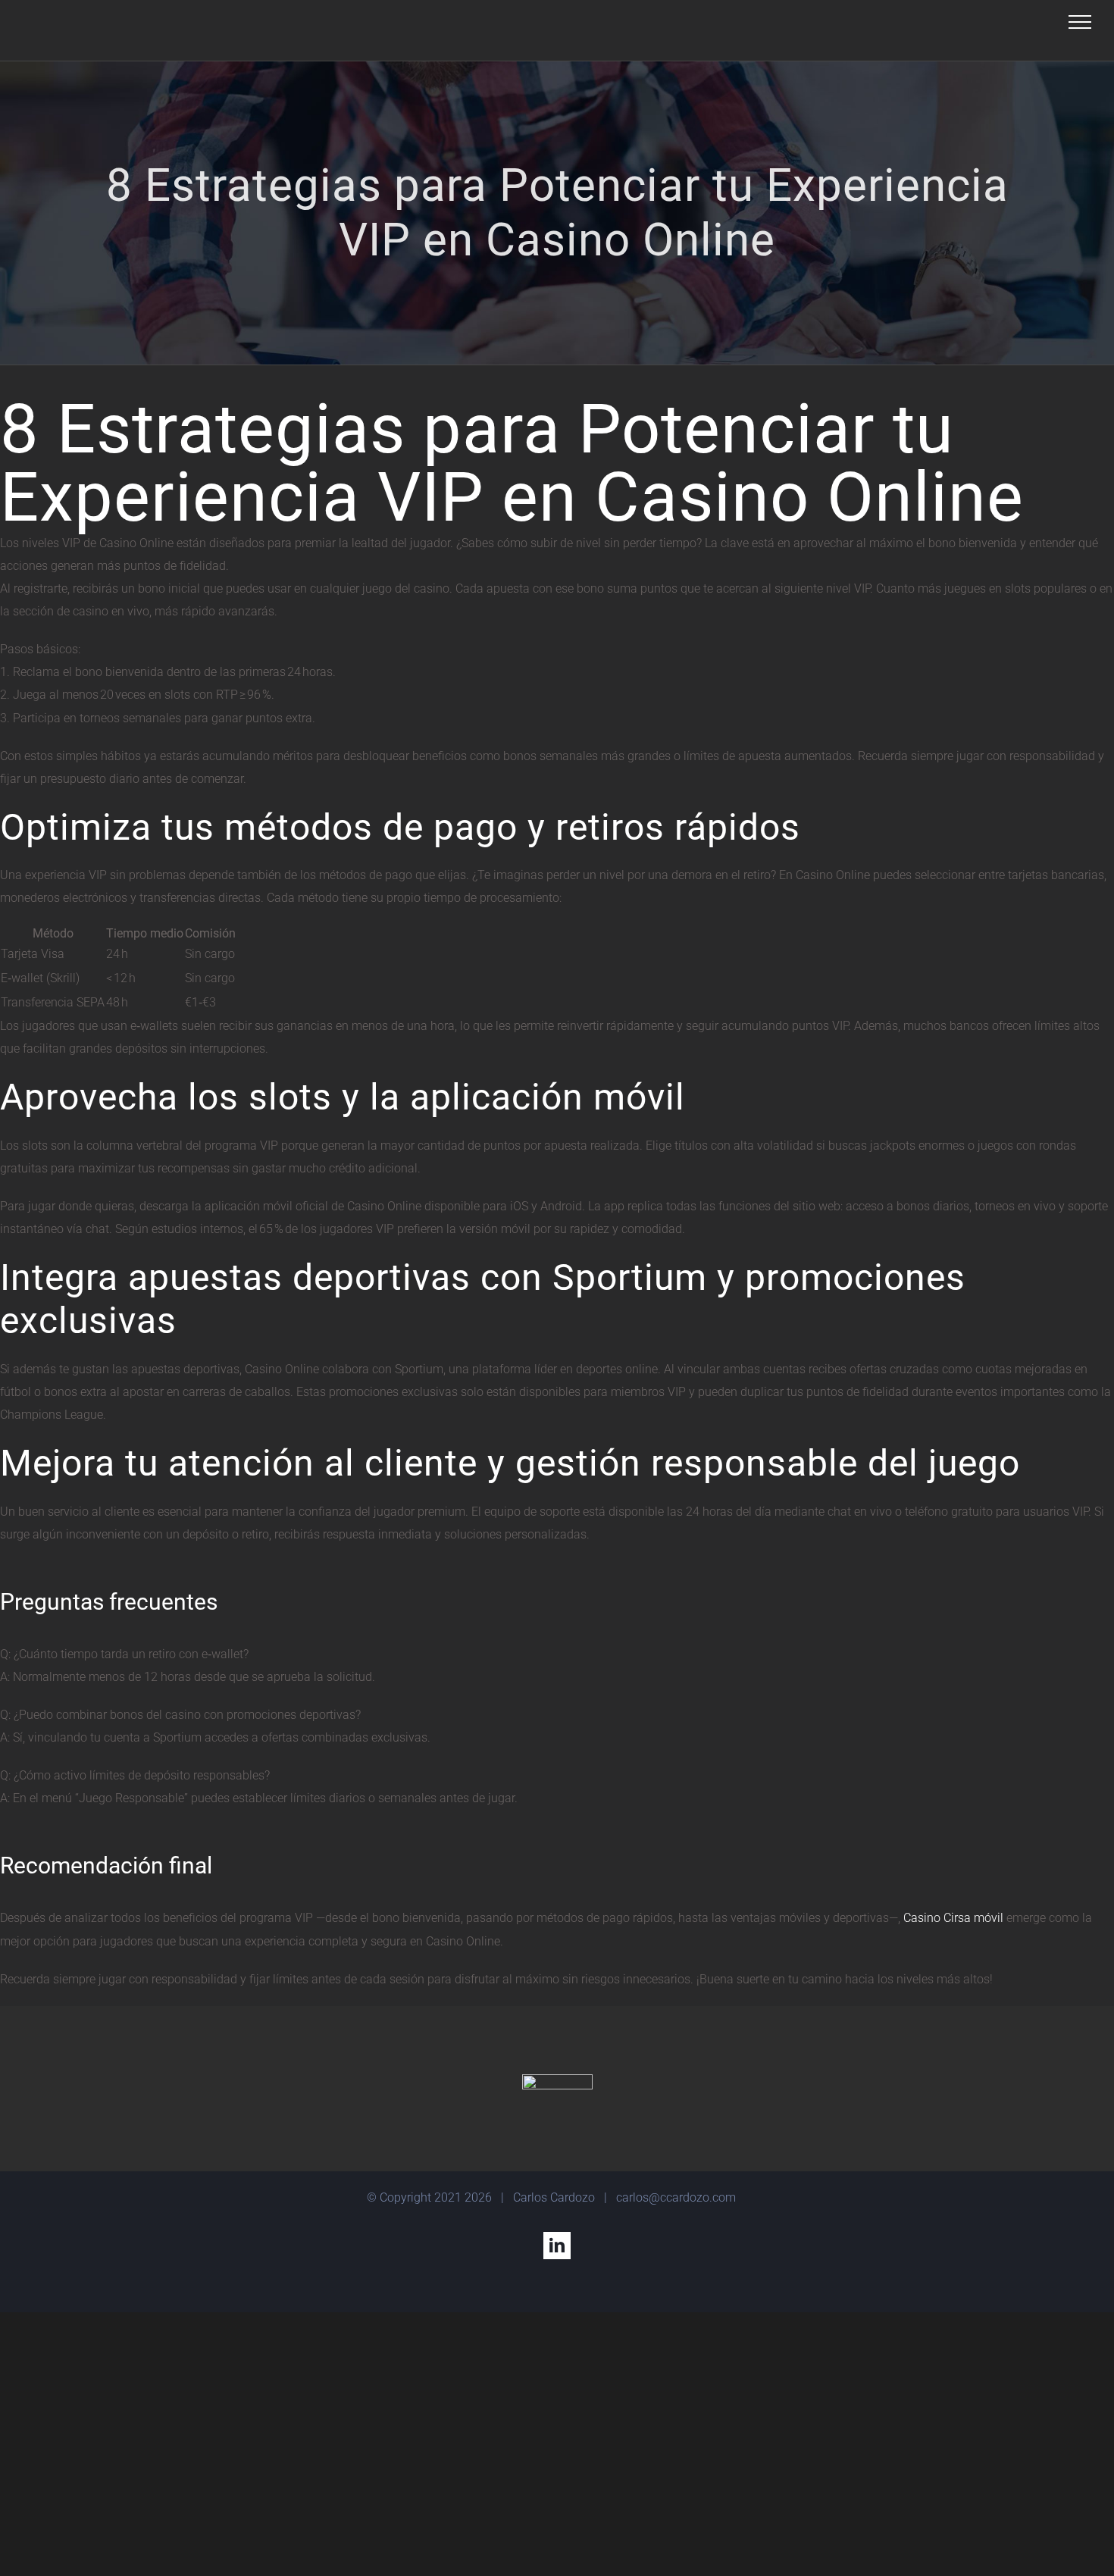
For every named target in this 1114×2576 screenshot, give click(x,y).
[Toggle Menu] (1080, 22)
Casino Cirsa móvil (953, 1918)
